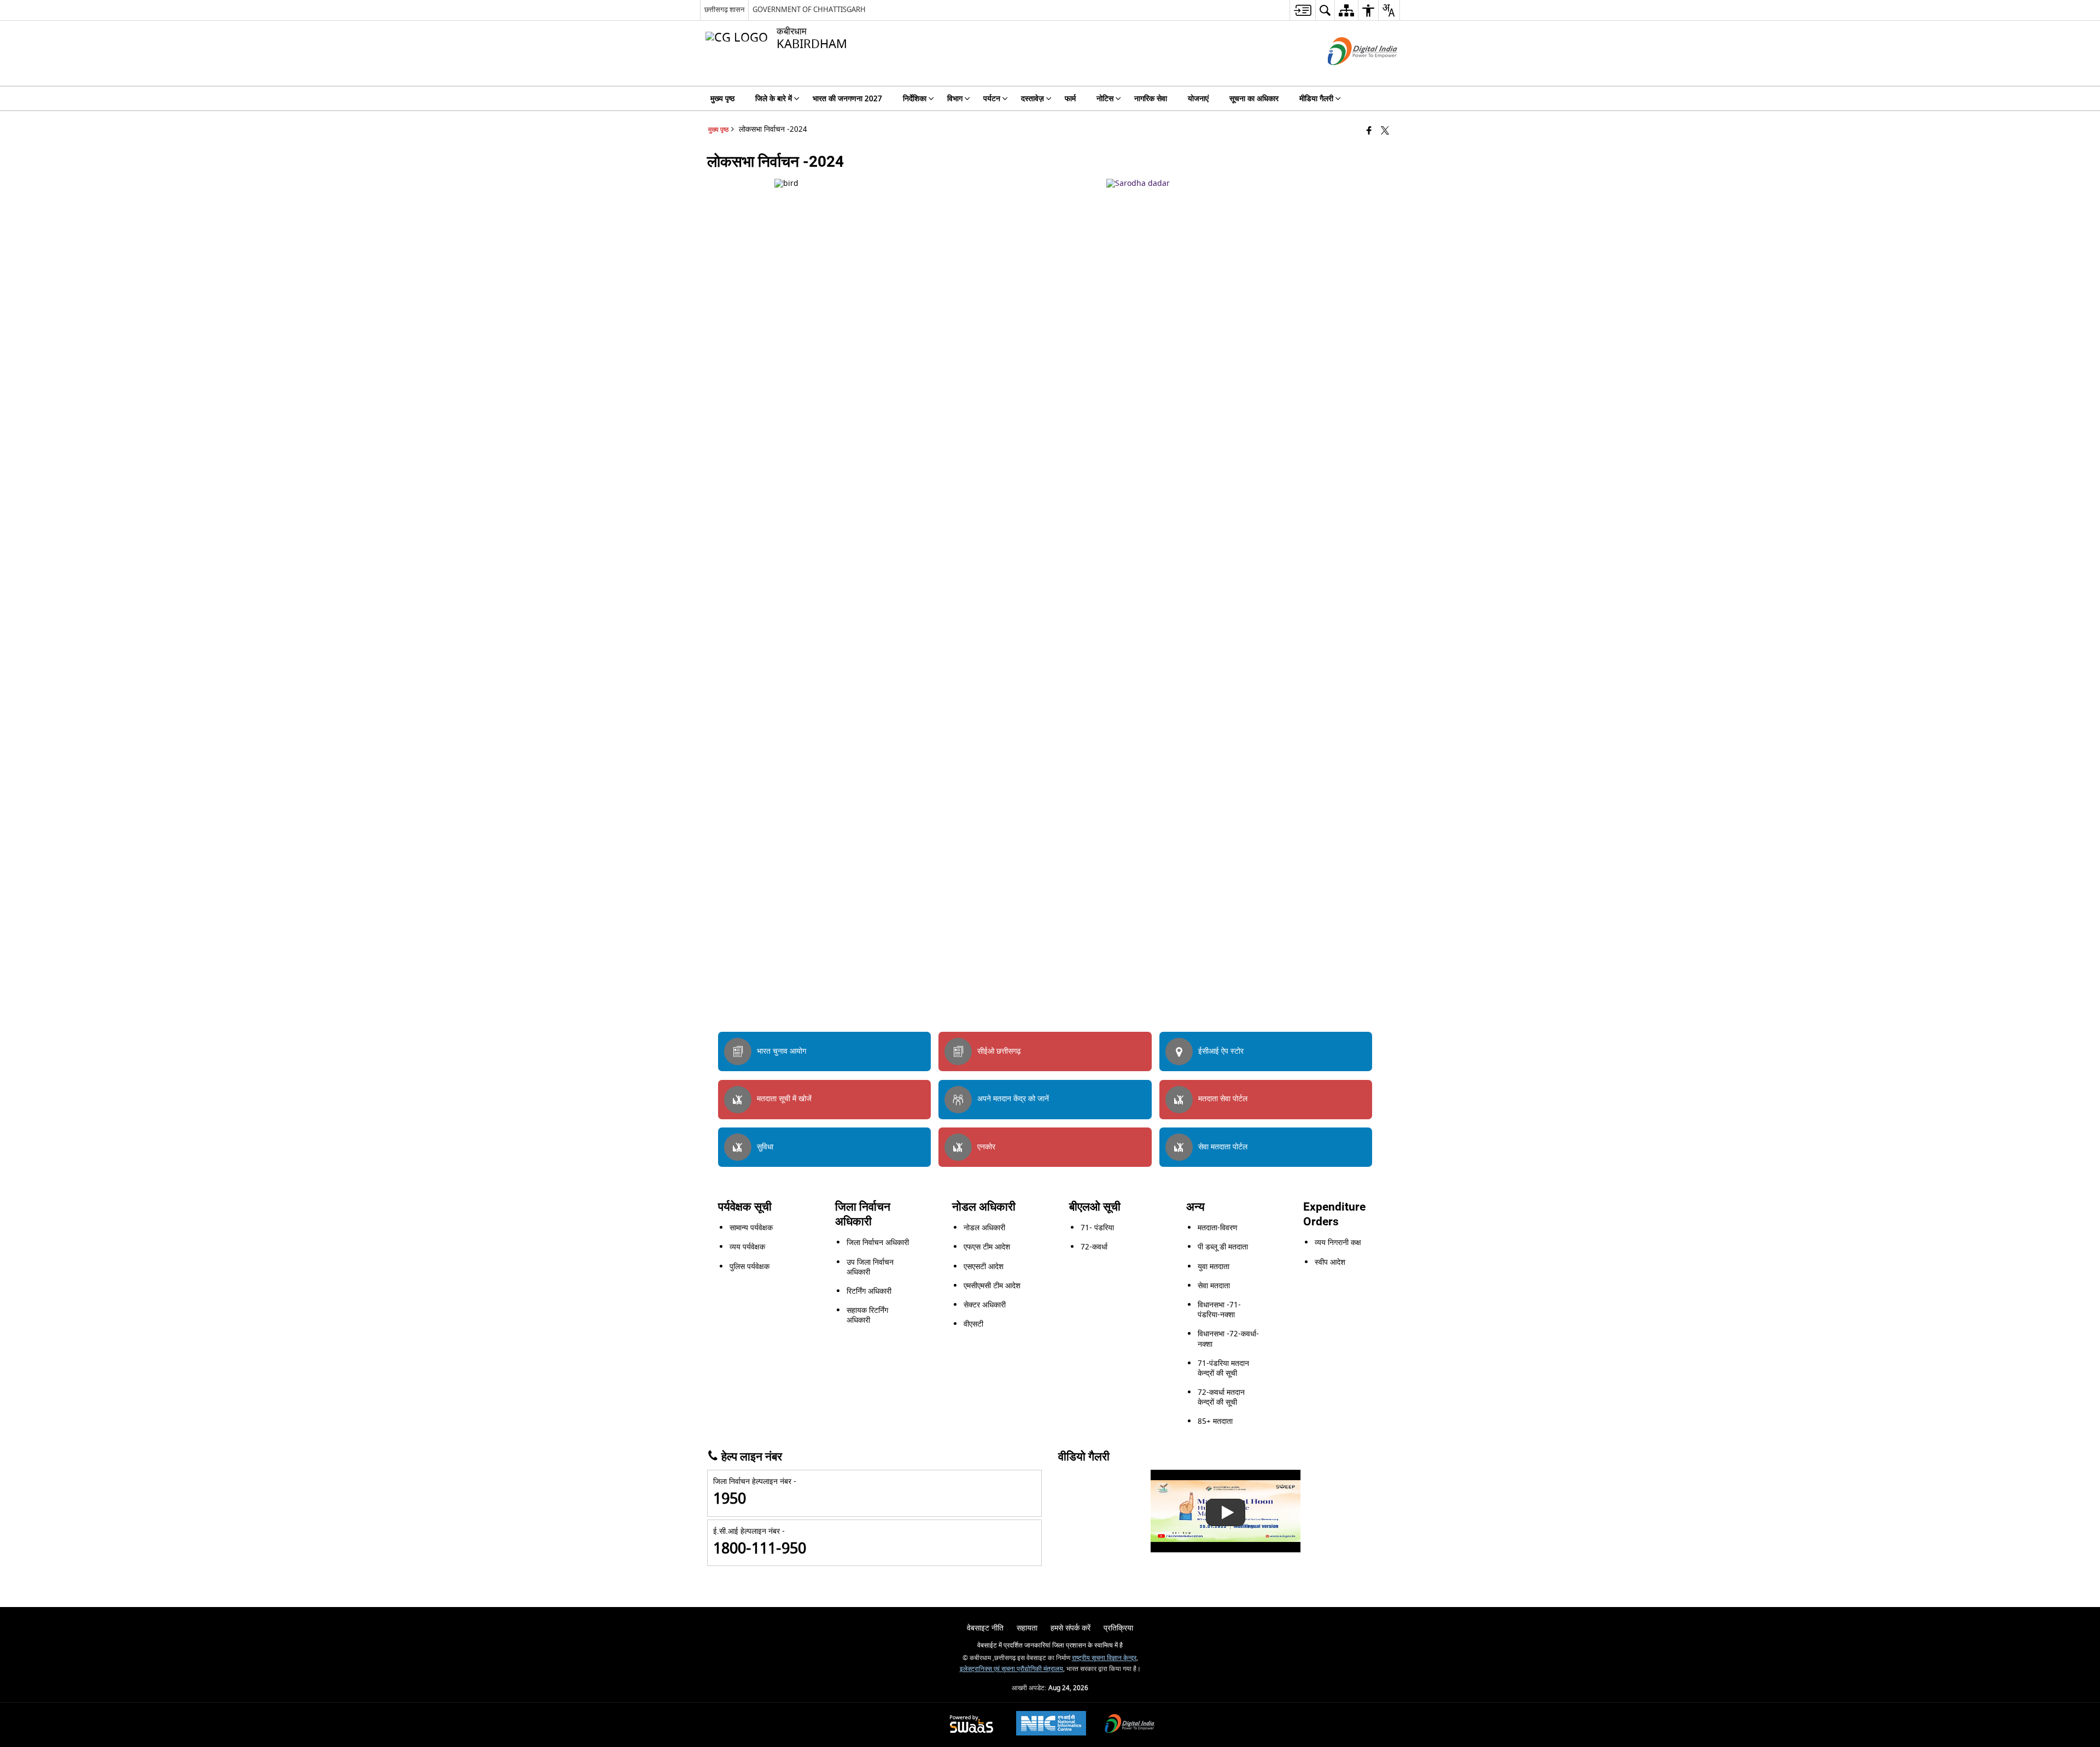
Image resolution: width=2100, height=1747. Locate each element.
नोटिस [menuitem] (1105, 99)
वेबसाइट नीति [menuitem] (985, 1628)
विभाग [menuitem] (955, 99)
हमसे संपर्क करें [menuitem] (1071, 1628)
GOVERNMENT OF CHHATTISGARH (809, 10)
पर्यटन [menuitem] (992, 99)
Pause (1382, 991)
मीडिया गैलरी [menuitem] (1316, 99)
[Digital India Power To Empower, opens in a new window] (1130, 1725)
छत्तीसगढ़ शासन (724, 10)
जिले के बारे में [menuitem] (774, 99)
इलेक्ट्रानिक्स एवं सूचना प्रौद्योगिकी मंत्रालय (1011, 1669)
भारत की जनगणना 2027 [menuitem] (847, 99)
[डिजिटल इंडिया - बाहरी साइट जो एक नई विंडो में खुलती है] (1349, 75)
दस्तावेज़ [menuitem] (1032, 99)
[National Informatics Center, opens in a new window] (1051, 1725)
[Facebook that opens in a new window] (1369, 132)
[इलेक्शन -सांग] (1226, 1511)
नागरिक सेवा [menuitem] (1151, 99)
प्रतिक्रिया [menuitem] (1118, 1628)
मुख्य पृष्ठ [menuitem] (722, 99)
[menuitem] (1302, 10)
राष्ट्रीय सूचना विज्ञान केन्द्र (1104, 1658)
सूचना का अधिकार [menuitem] (1254, 99)
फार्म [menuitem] (1070, 99)
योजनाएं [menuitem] (1198, 99)
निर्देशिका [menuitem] (915, 99)
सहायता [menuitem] (1027, 1628)
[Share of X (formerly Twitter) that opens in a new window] (1385, 132)
